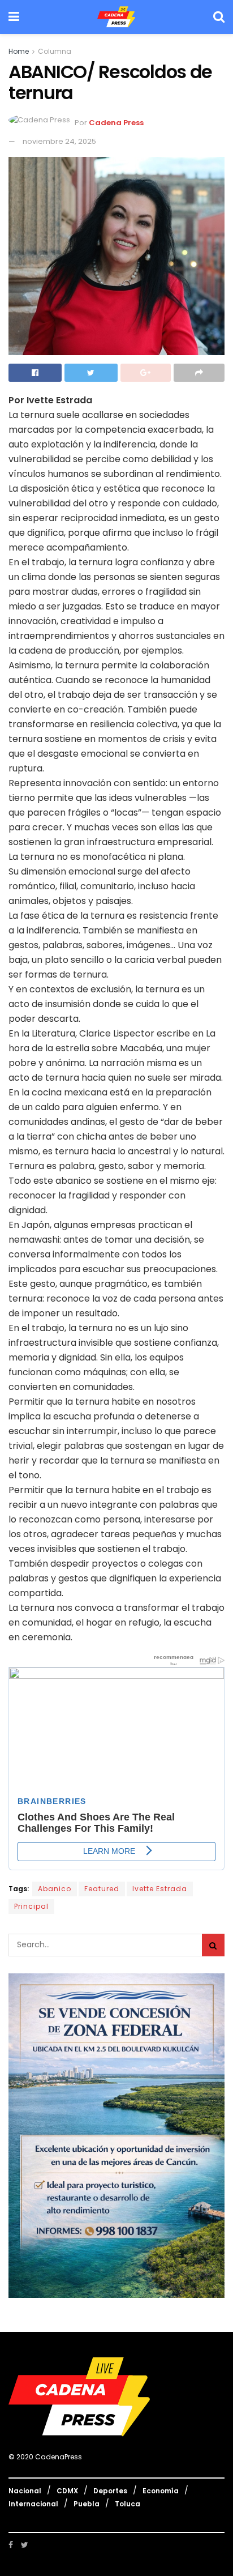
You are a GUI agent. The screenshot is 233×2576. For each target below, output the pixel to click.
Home (19, 51)
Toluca (128, 2504)
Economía (161, 2491)
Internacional (33, 2504)
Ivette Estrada (160, 1889)
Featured (102, 1889)
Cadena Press (116, 123)
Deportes (110, 2491)
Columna (55, 51)
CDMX (67, 2491)
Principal (31, 1906)
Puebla (87, 2504)
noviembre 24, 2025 (59, 141)
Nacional (25, 2491)
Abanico (55, 1889)
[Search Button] (213, 1945)
